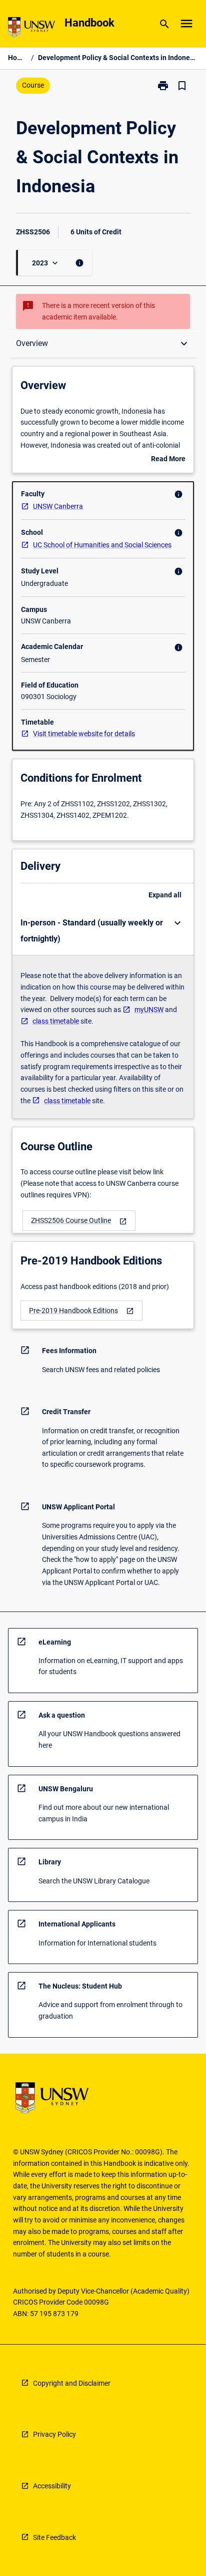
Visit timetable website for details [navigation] (84, 734)
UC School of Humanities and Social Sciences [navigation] (102, 545)
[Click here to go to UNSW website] (31, 29)
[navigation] (79, 1221)
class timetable (56, 1021)
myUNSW (149, 1010)
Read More (168, 460)
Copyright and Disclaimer (72, 2383)
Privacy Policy (54, 2434)
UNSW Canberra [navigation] (58, 506)
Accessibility (52, 2486)
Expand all (165, 895)
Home (17, 58)
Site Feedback (54, 2537)
